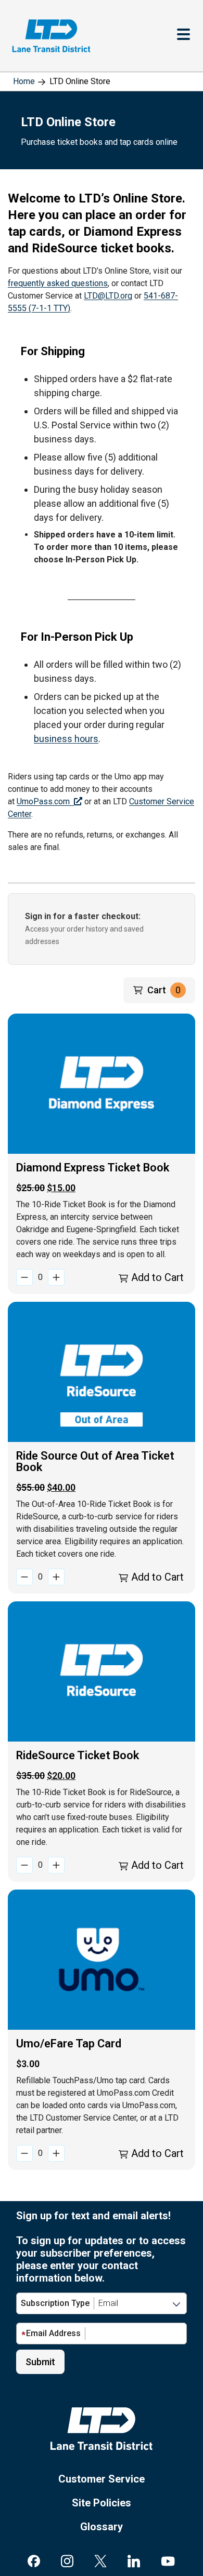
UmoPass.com (45, 801)
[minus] (24, 1277)
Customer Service (102, 2479)
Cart (164, 990)
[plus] (56, 1277)
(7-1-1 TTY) (49, 308)
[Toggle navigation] (183, 36)
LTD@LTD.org (108, 296)
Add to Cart (156, 1277)
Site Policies (102, 2503)
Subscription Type (55, 2303)
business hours (66, 739)
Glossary (102, 2527)
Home (24, 81)
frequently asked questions (58, 283)
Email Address (53, 2333)
